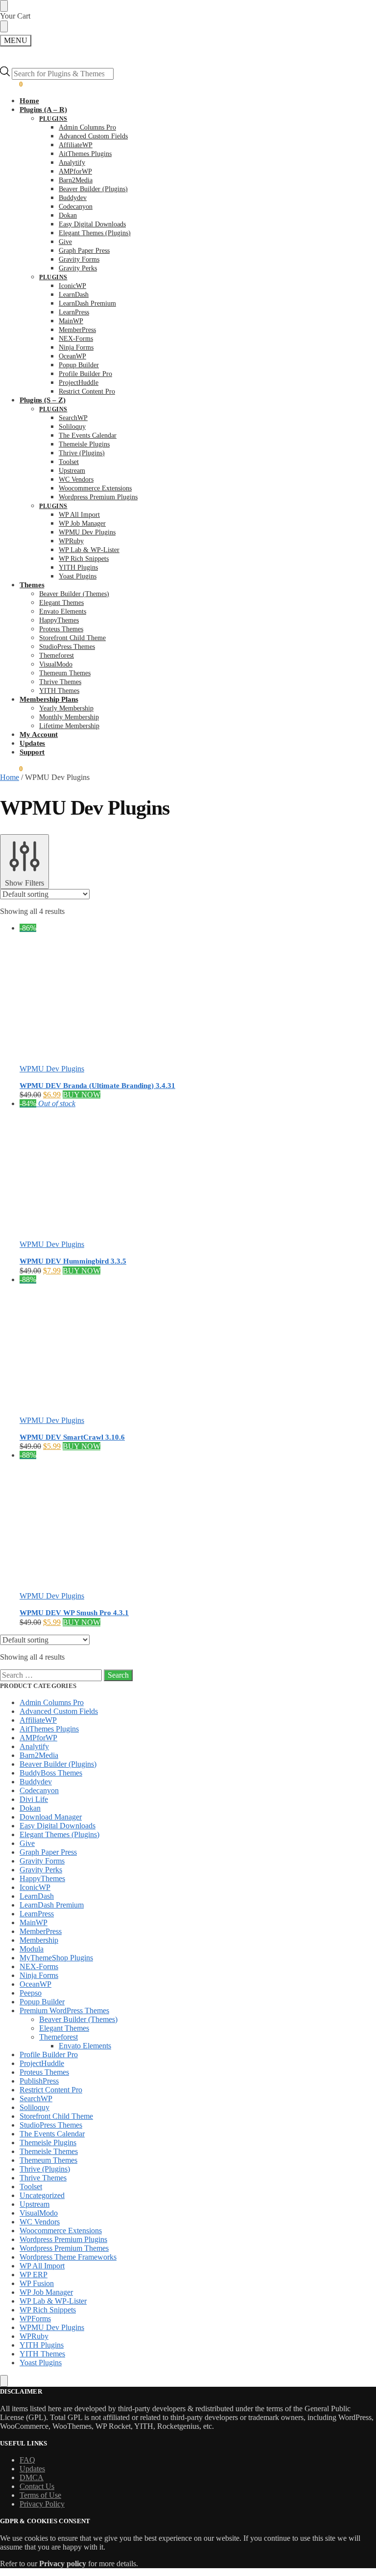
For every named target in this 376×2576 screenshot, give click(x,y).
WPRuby (34, 2336)
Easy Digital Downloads (58, 1826)
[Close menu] (4, 6)
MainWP (34, 1922)
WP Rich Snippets (48, 2310)
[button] (12, 84)
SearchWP (36, 2099)
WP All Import (42, 2266)
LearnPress (37, 1914)
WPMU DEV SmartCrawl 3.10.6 (72, 1437)
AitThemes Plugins (49, 1729)
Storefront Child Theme (56, 2116)
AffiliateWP (38, 1720)
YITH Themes (42, 2354)
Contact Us (37, 2486)
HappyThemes (42, 1878)
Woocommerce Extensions (61, 2231)
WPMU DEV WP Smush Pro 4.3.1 (74, 1613)
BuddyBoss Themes (51, 1773)
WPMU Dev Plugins (52, 1069)
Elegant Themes (64, 2028)
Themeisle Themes (49, 2151)
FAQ (27, 2460)
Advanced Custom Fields (59, 1711)
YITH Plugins (42, 2345)
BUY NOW (82, 1095)
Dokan (30, 1808)
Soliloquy (35, 2107)
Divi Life (34, 1799)
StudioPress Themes (51, 2125)
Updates (32, 2469)
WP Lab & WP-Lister (53, 2301)
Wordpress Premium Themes (64, 2248)
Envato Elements (85, 2046)
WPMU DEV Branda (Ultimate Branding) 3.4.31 (97, 1086)
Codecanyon (39, 1790)
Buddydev (36, 1782)
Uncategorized (42, 2195)
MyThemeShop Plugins (56, 1958)
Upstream (35, 2204)
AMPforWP (38, 1738)
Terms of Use (40, 2495)
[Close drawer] (4, 26)
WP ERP (34, 2275)
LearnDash (37, 1896)
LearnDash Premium (52, 1905)
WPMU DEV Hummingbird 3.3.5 (73, 1261)
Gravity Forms (42, 1861)
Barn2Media (39, 1755)
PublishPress (39, 2081)
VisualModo (39, 2213)
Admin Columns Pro (52, 1702)
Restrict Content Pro (51, 2090)
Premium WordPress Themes (64, 2010)
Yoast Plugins (41, 2363)
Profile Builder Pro (49, 2054)
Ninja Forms (39, 1975)
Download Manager (51, 1817)
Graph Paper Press (48, 1852)
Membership (39, 1940)
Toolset (31, 2187)
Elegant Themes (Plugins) (59, 1834)
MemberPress (41, 1931)
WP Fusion (37, 2283)
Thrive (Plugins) (45, 2169)
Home (10, 777)
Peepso (31, 1993)
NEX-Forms (39, 1966)
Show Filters (24, 883)
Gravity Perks (41, 1870)
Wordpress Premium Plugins (63, 2239)
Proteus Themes (44, 2072)
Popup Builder (42, 2002)
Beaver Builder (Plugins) (58, 1764)
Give (27, 1843)
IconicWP (35, 1887)
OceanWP (35, 1984)
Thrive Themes (43, 2178)
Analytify (34, 1746)
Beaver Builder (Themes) (78, 2019)
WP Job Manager (46, 2292)
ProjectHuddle (42, 2063)
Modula (32, 1949)
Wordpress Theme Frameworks (68, 2257)
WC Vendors (40, 2222)
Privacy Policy (42, 2504)
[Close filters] (4, 2381)
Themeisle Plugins (48, 2143)
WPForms (35, 2319)
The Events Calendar (52, 2134)
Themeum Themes (48, 2160)
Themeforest (59, 2037)
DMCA (32, 2477)
